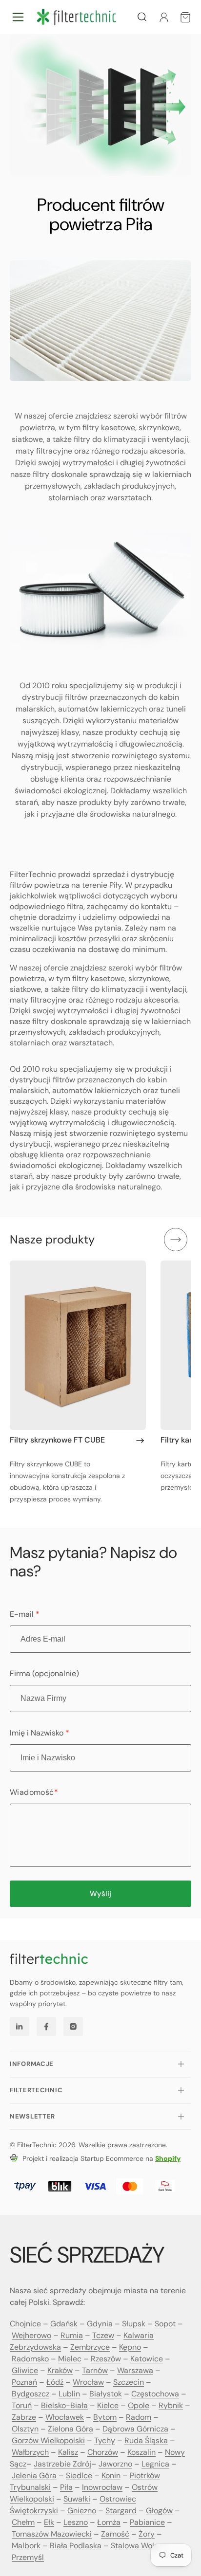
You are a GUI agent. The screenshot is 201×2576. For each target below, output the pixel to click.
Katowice (147, 2359)
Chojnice (25, 2324)
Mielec (70, 2359)
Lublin (69, 2394)
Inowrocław (102, 2487)
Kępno (130, 2347)
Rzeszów (106, 2359)
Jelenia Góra (34, 2476)
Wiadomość (34, 1792)
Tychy (105, 2440)
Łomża (109, 2522)
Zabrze (24, 2417)
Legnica (155, 2464)
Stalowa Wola (135, 2546)
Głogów (159, 2511)
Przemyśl (28, 2557)
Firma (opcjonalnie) (44, 1673)
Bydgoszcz (30, 2394)
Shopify (168, 2158)
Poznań (24, 2382)
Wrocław (88, 2382)
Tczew (103, 2335)
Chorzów (103, 2452)
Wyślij (100, 1894)
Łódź (55, 2382)
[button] (18, 17)
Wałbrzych (30, 2452)
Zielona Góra (70, 2429)
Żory (147, 2534)
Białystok (106, 2394)
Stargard (121, 2511)
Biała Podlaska (76, 2546)
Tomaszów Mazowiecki (52, 2534)
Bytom (105, 2417)
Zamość (115, 2534)
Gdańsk (64, 2324)
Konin (111, 2476)
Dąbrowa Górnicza (135, 2429)
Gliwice (25, 2370)
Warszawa (135, 2370)
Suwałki (77, 2499)
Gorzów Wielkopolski (48, 2440)
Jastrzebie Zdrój (62, 2464)
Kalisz (68, 2452)
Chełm (23, 2522)
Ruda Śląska (146, 2440)
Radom (139, 2417)
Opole (139, 2405)
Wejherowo (31, 2335)
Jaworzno (115, 2464)
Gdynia (100, 2324)
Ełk (49, 2522)
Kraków (60, 2370)
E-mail (25, 1614)
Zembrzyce (90, 2347)
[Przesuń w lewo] (144, 1240)
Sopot (165, 2324)
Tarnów (95, 2370)
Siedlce (79, 2476)
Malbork (26, 2546)
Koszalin (141, 2452)
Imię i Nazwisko (40, 1733)
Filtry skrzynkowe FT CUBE (57, 1440)
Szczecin (129, 2382)
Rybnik (171, 2405)
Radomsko (30, 2359)
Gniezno (82, 2511)
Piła (66, 2487)
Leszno (76, 2522)
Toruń (22, 2405)
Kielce (108, 2405)
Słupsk (134, 2324)
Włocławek (65, 2417)
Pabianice (147, 2522)
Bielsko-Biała (64, 2405)
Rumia (72, 2335)
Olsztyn (25, 2429)
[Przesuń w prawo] (176, 1240)
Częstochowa (155, 2394)
